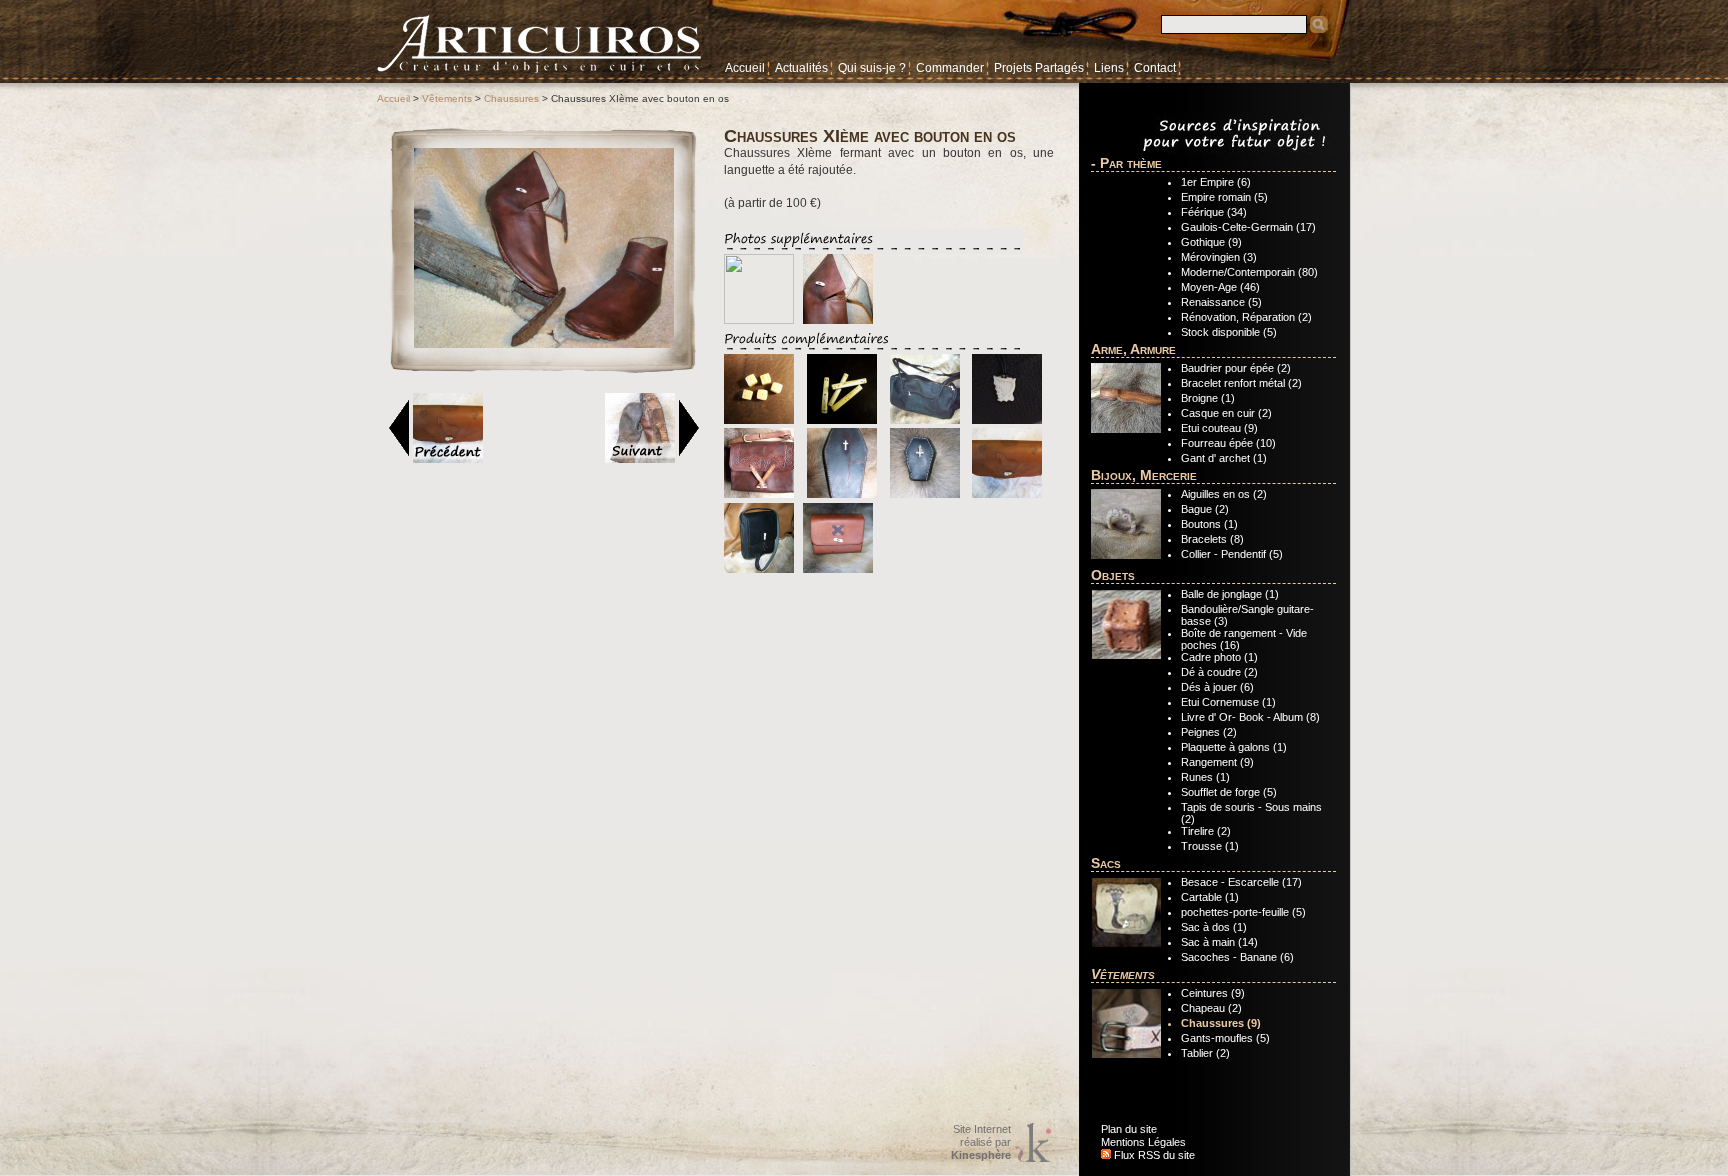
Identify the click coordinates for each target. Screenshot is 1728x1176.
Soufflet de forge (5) (1229, 792)
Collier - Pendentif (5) (1232, 554)
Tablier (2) (1205, 1053)
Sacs (1106, 863)
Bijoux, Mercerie (1144, 475)
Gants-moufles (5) (1225, 1038)
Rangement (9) (1217, 762)
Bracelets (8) (1212, 539)
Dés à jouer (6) (1217, 687)
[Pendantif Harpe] (1007, 420)
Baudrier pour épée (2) (1236, 368)
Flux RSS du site (1153, 1155)
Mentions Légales (1143, 1142)
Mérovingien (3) (1219, 257)
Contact (1155, 68)
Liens (1109, 68)
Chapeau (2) (1211, 1008)
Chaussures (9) (1221, 1023)
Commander (950, 68)
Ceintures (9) (1213, 993)
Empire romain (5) (1224, 197)
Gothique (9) (1211, 242)
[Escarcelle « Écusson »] (838, 569)
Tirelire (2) (1206, 831)
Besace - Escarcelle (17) (1241, 882)
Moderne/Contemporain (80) (1249, 272)
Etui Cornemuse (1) (1228, 702)
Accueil (745, 68)
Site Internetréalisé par (981, 1142)
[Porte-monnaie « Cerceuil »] (925, 494)
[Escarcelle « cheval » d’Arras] (1007, 494)
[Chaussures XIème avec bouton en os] (544, 344)
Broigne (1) (1208, 398)
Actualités (801, 68)
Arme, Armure (1133, 349)
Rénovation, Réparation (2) (1246, 317)
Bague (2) (1205, 509)
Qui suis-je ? (872, 68)
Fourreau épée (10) (1228, 443)
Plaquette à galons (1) (1234, 747)
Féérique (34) (1214, 212)
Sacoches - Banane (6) (1237, 957)
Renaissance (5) (1221, 302)
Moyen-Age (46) (1220, 287)
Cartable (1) (1210, 897)
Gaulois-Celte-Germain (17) (1248, 227)
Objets (1113, 575)
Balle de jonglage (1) (1230, 594)
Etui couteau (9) (1219, 428)
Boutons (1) (1209, 524)
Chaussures (511, 98)
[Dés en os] (759, 420)
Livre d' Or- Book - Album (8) (1250, 717)
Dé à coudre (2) (1219, 672)
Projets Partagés (1039, 68)
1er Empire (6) (1216, 182)
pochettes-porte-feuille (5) (1243, 912)
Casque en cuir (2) (1226, 413)
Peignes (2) (1209, 732)
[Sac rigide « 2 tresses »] (759, 494)
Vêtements (447, 98)
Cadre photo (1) (1219, 657)
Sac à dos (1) (1214, 927)
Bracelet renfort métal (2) (1241, 383)
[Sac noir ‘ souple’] (925, 420)
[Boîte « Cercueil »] (842, 494)
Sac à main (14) (1219, 942)
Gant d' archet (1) (1224, 458)
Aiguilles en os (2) (1224, 494)
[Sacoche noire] (759, 569)
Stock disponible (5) (1229, 332)
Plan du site (1129, 1129)
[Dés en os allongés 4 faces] (842, 420)
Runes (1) (1205, 777)
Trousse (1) (1210, 846)
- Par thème (1126, 163)
